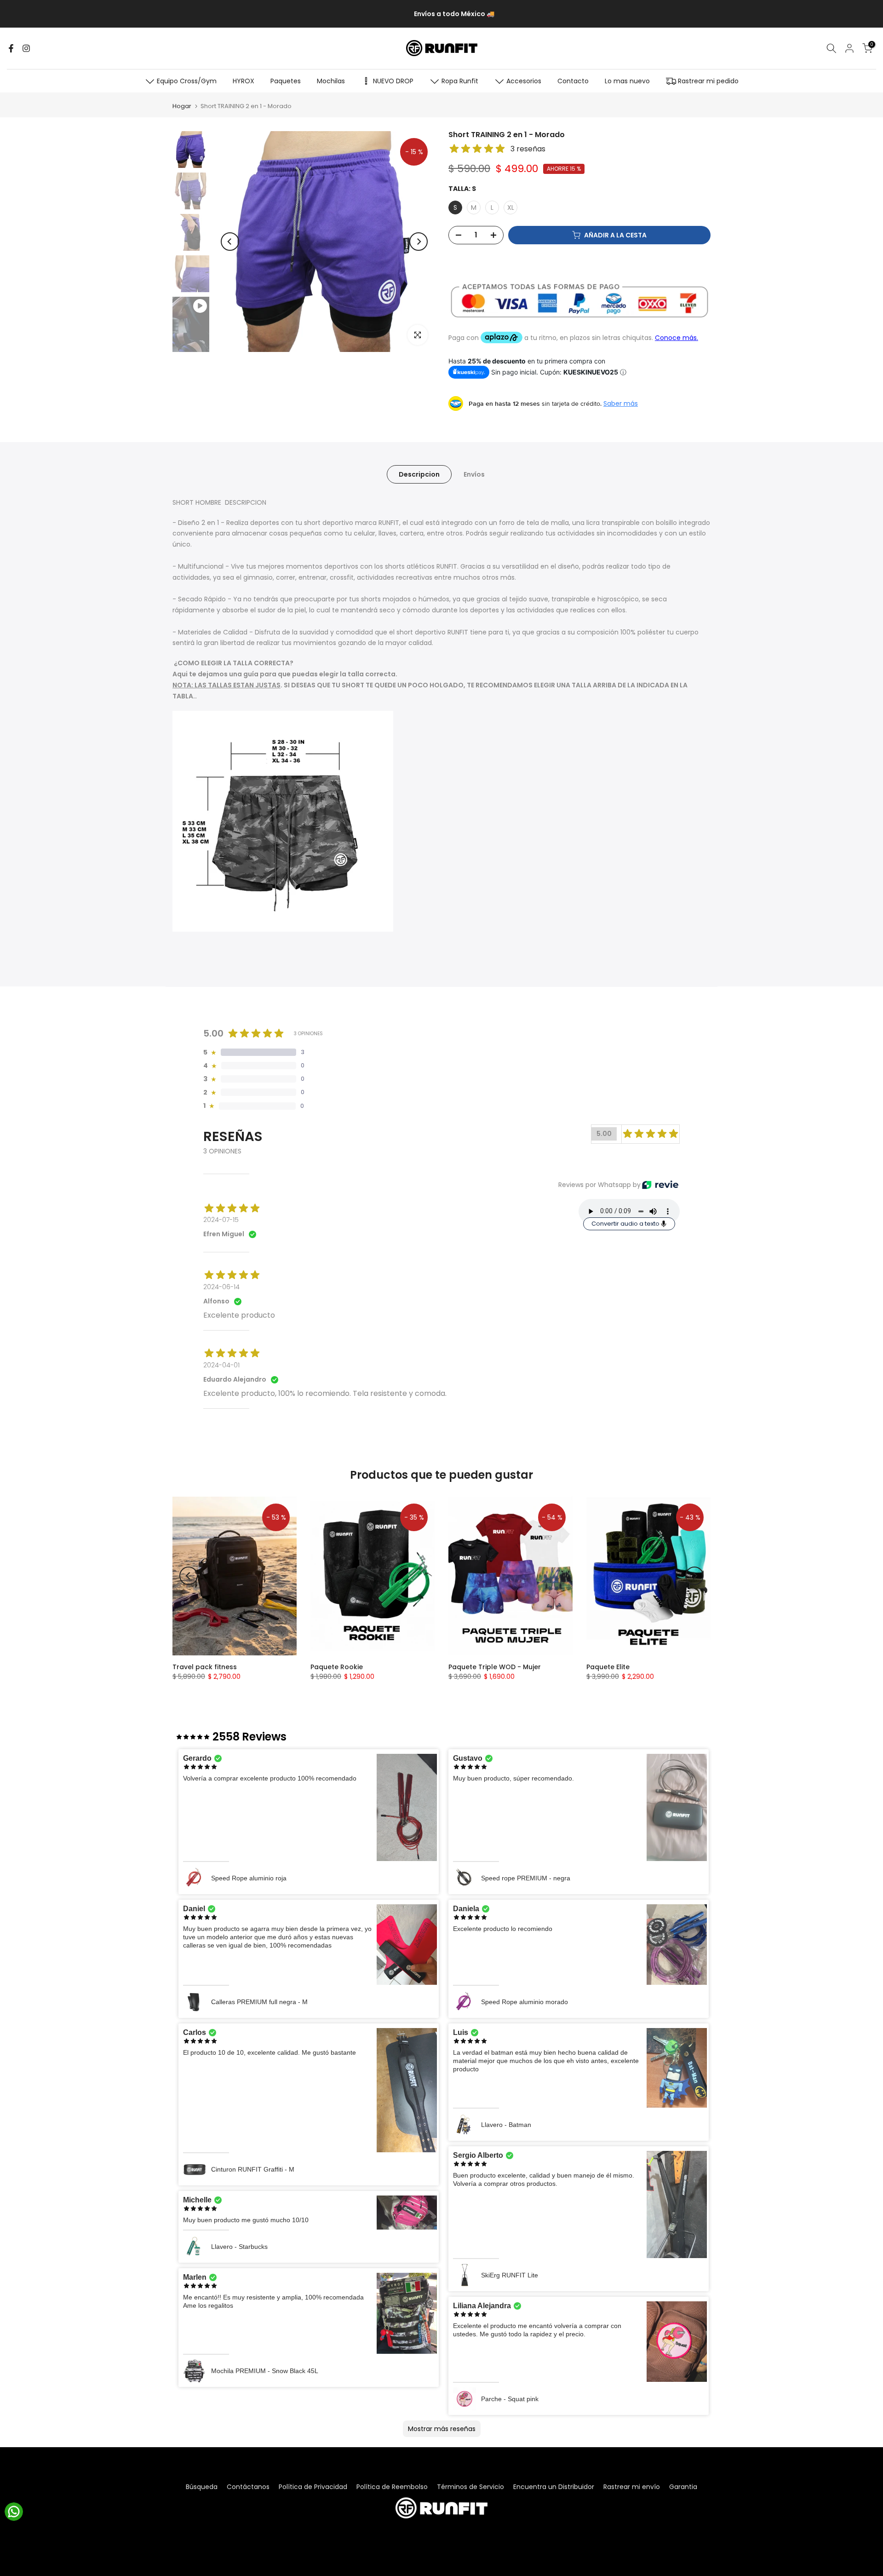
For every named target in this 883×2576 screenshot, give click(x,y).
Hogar (182, 106)
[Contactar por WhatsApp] (14, 2512)
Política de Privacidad (313, 2487)
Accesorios (524, 81)
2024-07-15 (221, 1220)
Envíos (474, 474)
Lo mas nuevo (627, 81)
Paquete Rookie (337, 1667)
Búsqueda (202, 2487)
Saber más (621, 403)
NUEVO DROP (393, 81)
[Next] (419, 242)
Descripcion (419, 474)
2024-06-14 (221, 1287)
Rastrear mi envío (632, 2487)
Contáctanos (248, 2487)
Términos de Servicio (470, 2487)
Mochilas (331, 81)
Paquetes (286, 81)
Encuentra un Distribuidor (554, 2487)
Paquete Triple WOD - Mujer (495, 1667)
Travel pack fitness (205, 1667)
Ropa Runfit (460, 81)
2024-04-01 (221, 1365)
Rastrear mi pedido (708, 81)
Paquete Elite (608, 1667)
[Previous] (230, 242)
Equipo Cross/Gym (187, 81)
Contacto (573, 81)
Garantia (683, 2487)
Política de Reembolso (392, 2487)
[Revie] (660, 1185)
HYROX (244, 81)
